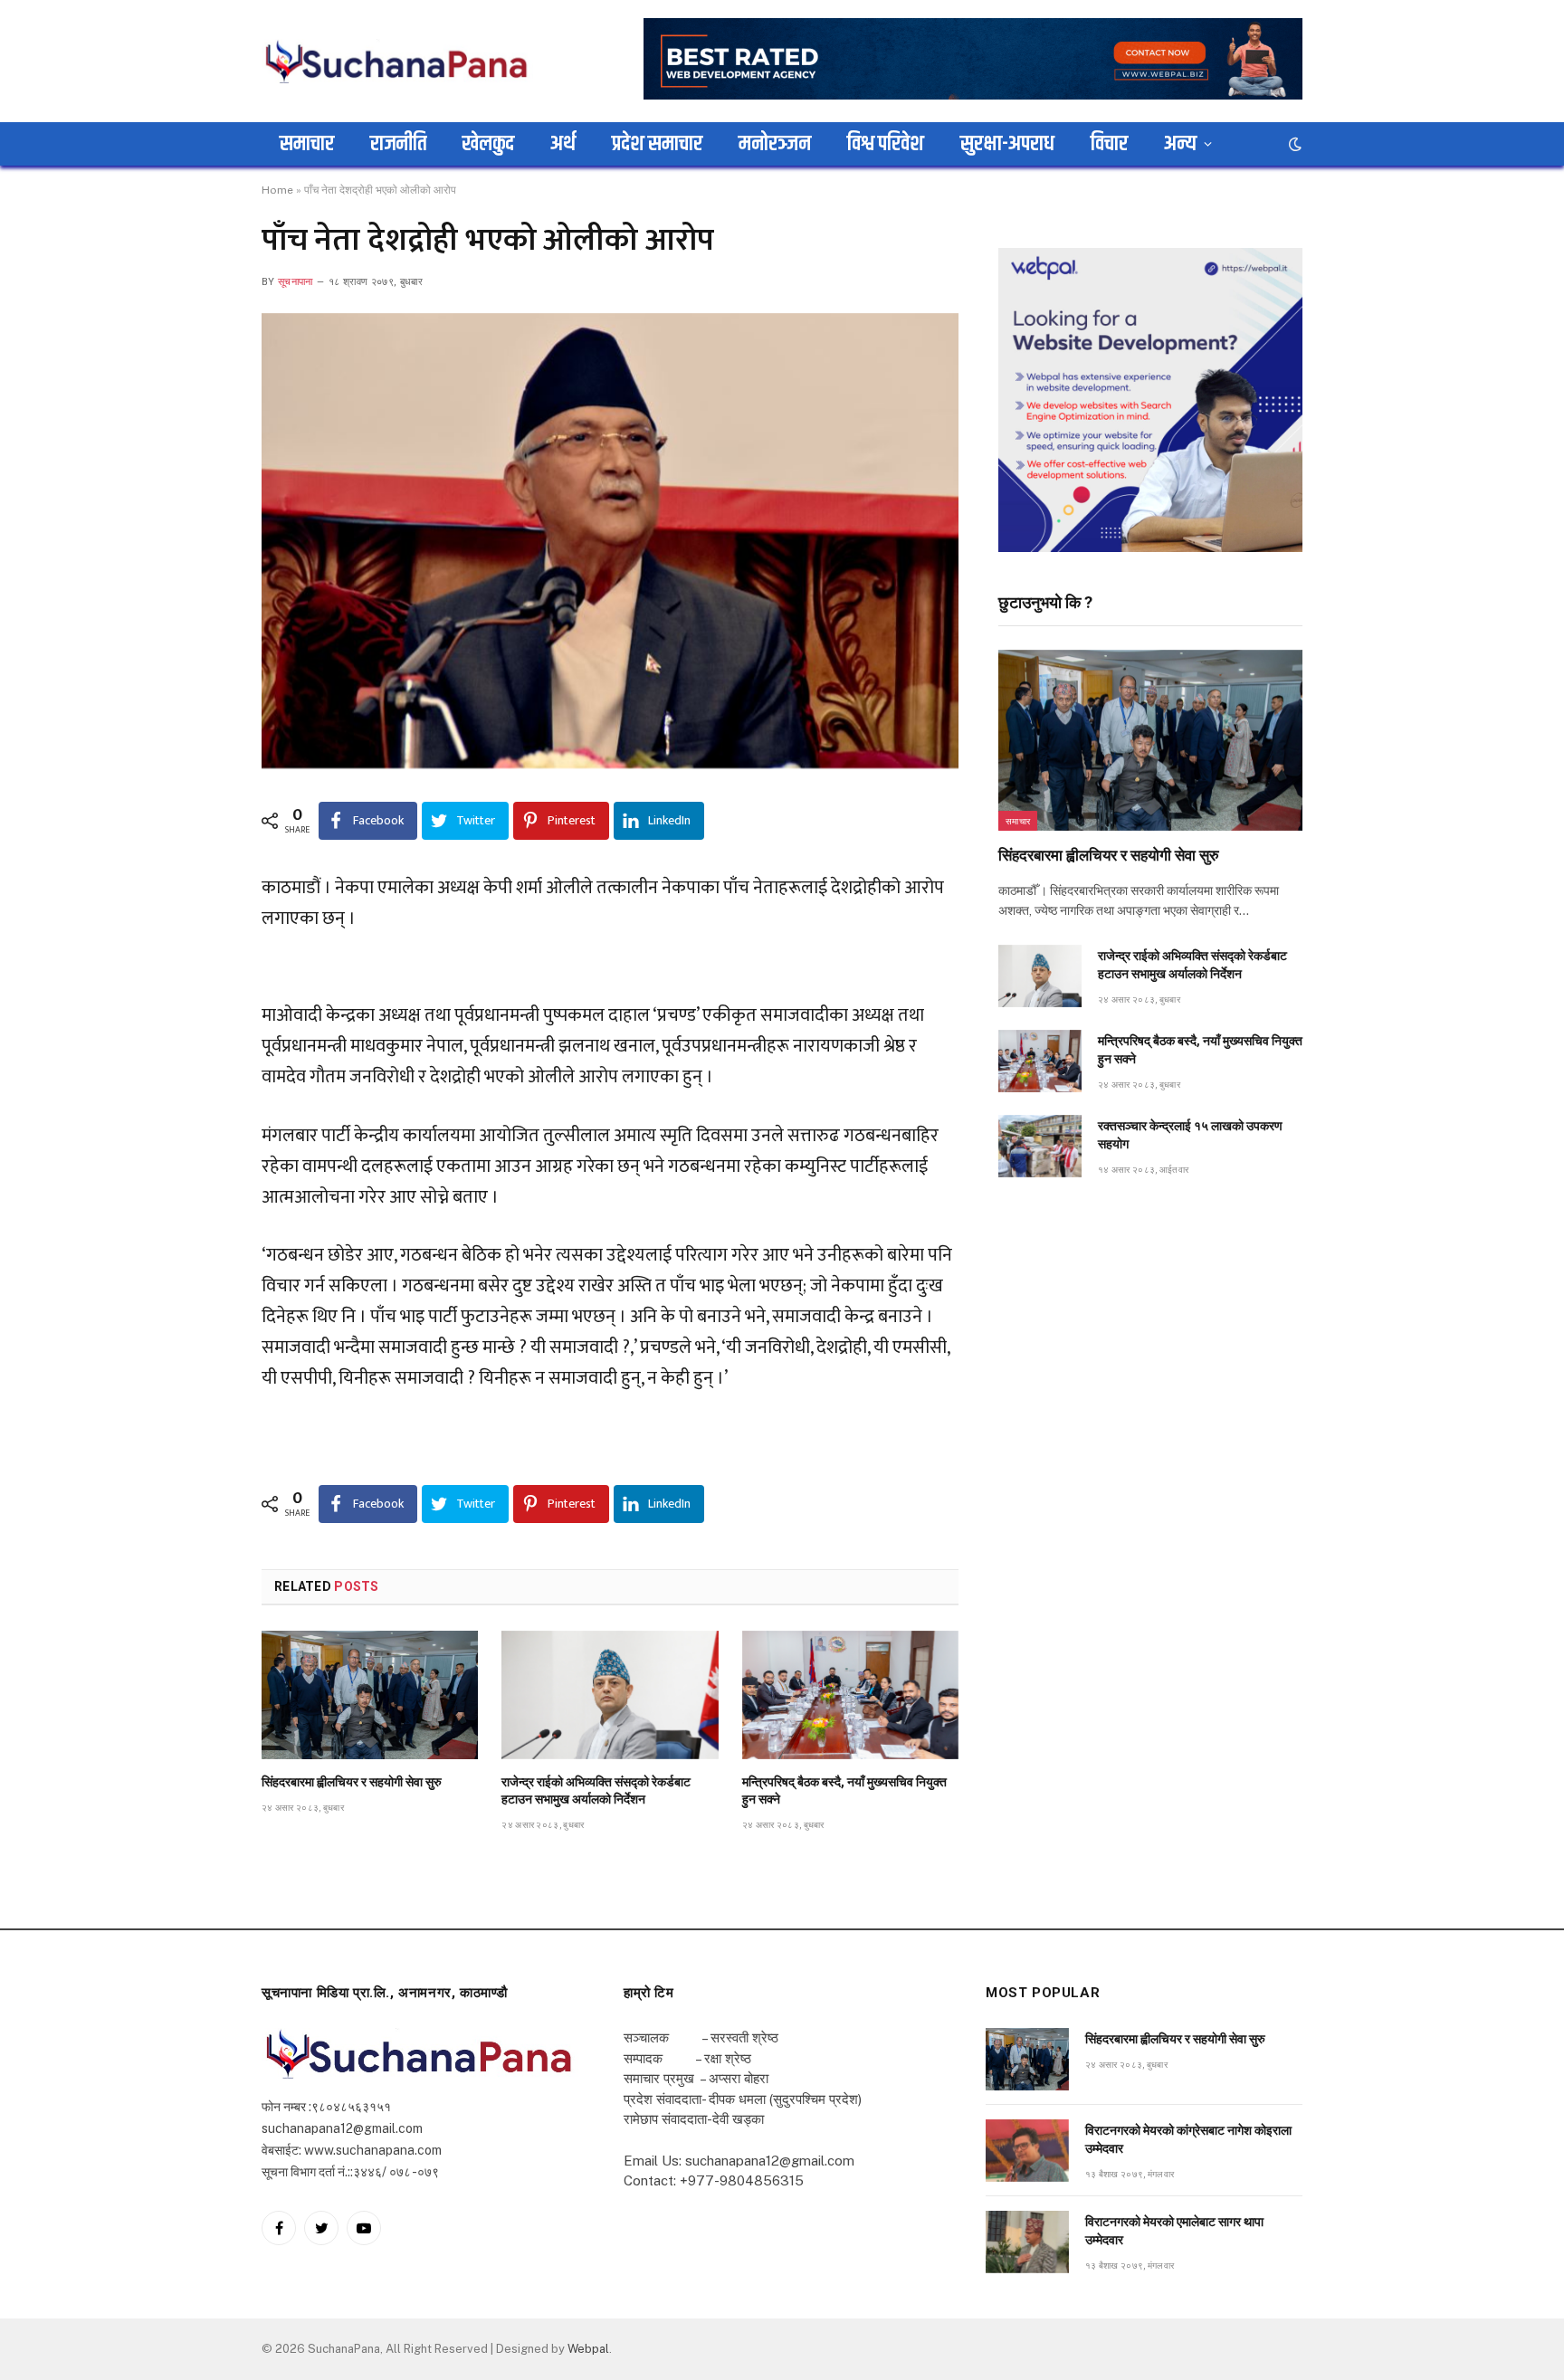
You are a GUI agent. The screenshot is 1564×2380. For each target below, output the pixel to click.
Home (277, 190)
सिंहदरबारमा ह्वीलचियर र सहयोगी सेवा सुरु (352, 1782)
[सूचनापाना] (397, 61)
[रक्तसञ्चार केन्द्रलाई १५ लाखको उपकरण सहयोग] (1040, 1146)
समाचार (307, 144)
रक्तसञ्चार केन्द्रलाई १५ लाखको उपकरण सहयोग (1190, 1135)
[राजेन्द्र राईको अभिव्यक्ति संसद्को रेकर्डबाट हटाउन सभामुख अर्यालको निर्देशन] (610, 1695)
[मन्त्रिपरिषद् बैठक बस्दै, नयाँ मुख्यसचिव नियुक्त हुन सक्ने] (850, 1695)
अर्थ (563, 144)
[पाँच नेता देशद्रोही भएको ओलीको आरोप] (610, 541)
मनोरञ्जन (775, 144)
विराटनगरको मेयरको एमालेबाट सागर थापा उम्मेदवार (1174, 2231)
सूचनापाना (296, 282)
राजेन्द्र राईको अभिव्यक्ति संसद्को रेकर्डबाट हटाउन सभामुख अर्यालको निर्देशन (596, 1790)
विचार (1109, 144)
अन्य (1180, 144)
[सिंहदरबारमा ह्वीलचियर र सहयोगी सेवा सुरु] (370, 1695)
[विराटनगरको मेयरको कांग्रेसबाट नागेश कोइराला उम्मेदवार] (1027, 2151)
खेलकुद (488, 144)
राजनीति (398, 144)
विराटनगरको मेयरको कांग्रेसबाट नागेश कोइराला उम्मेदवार (1188, 2139)
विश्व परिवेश (886, 144)
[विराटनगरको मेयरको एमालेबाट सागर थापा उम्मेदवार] (1027, 2242)
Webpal (588, 2349)
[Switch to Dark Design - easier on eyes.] (1293, 144)
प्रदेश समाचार (657, 144)
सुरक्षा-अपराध (1007, 144)
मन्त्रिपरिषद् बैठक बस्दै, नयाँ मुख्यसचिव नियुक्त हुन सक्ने (844, 1790)
